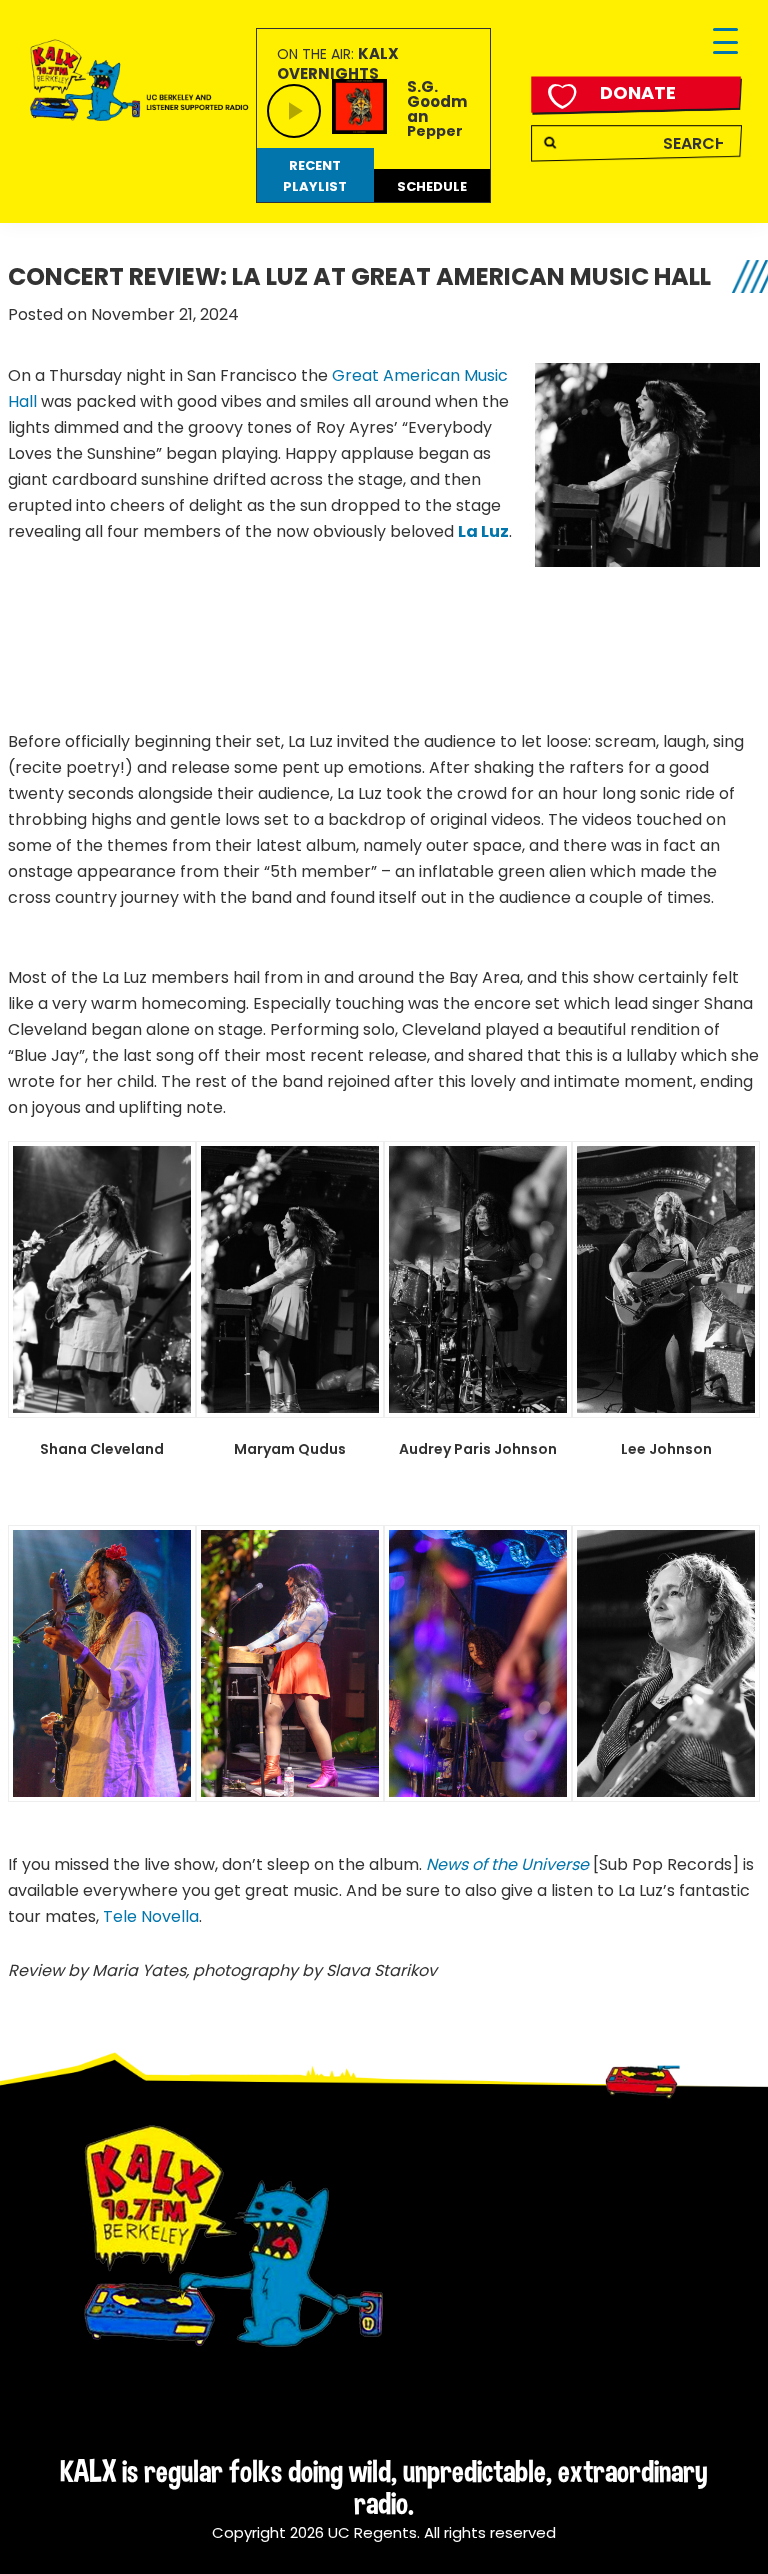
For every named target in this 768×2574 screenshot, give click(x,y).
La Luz (483, 531)
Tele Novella (151, 1916)
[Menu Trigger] (725, 42)
